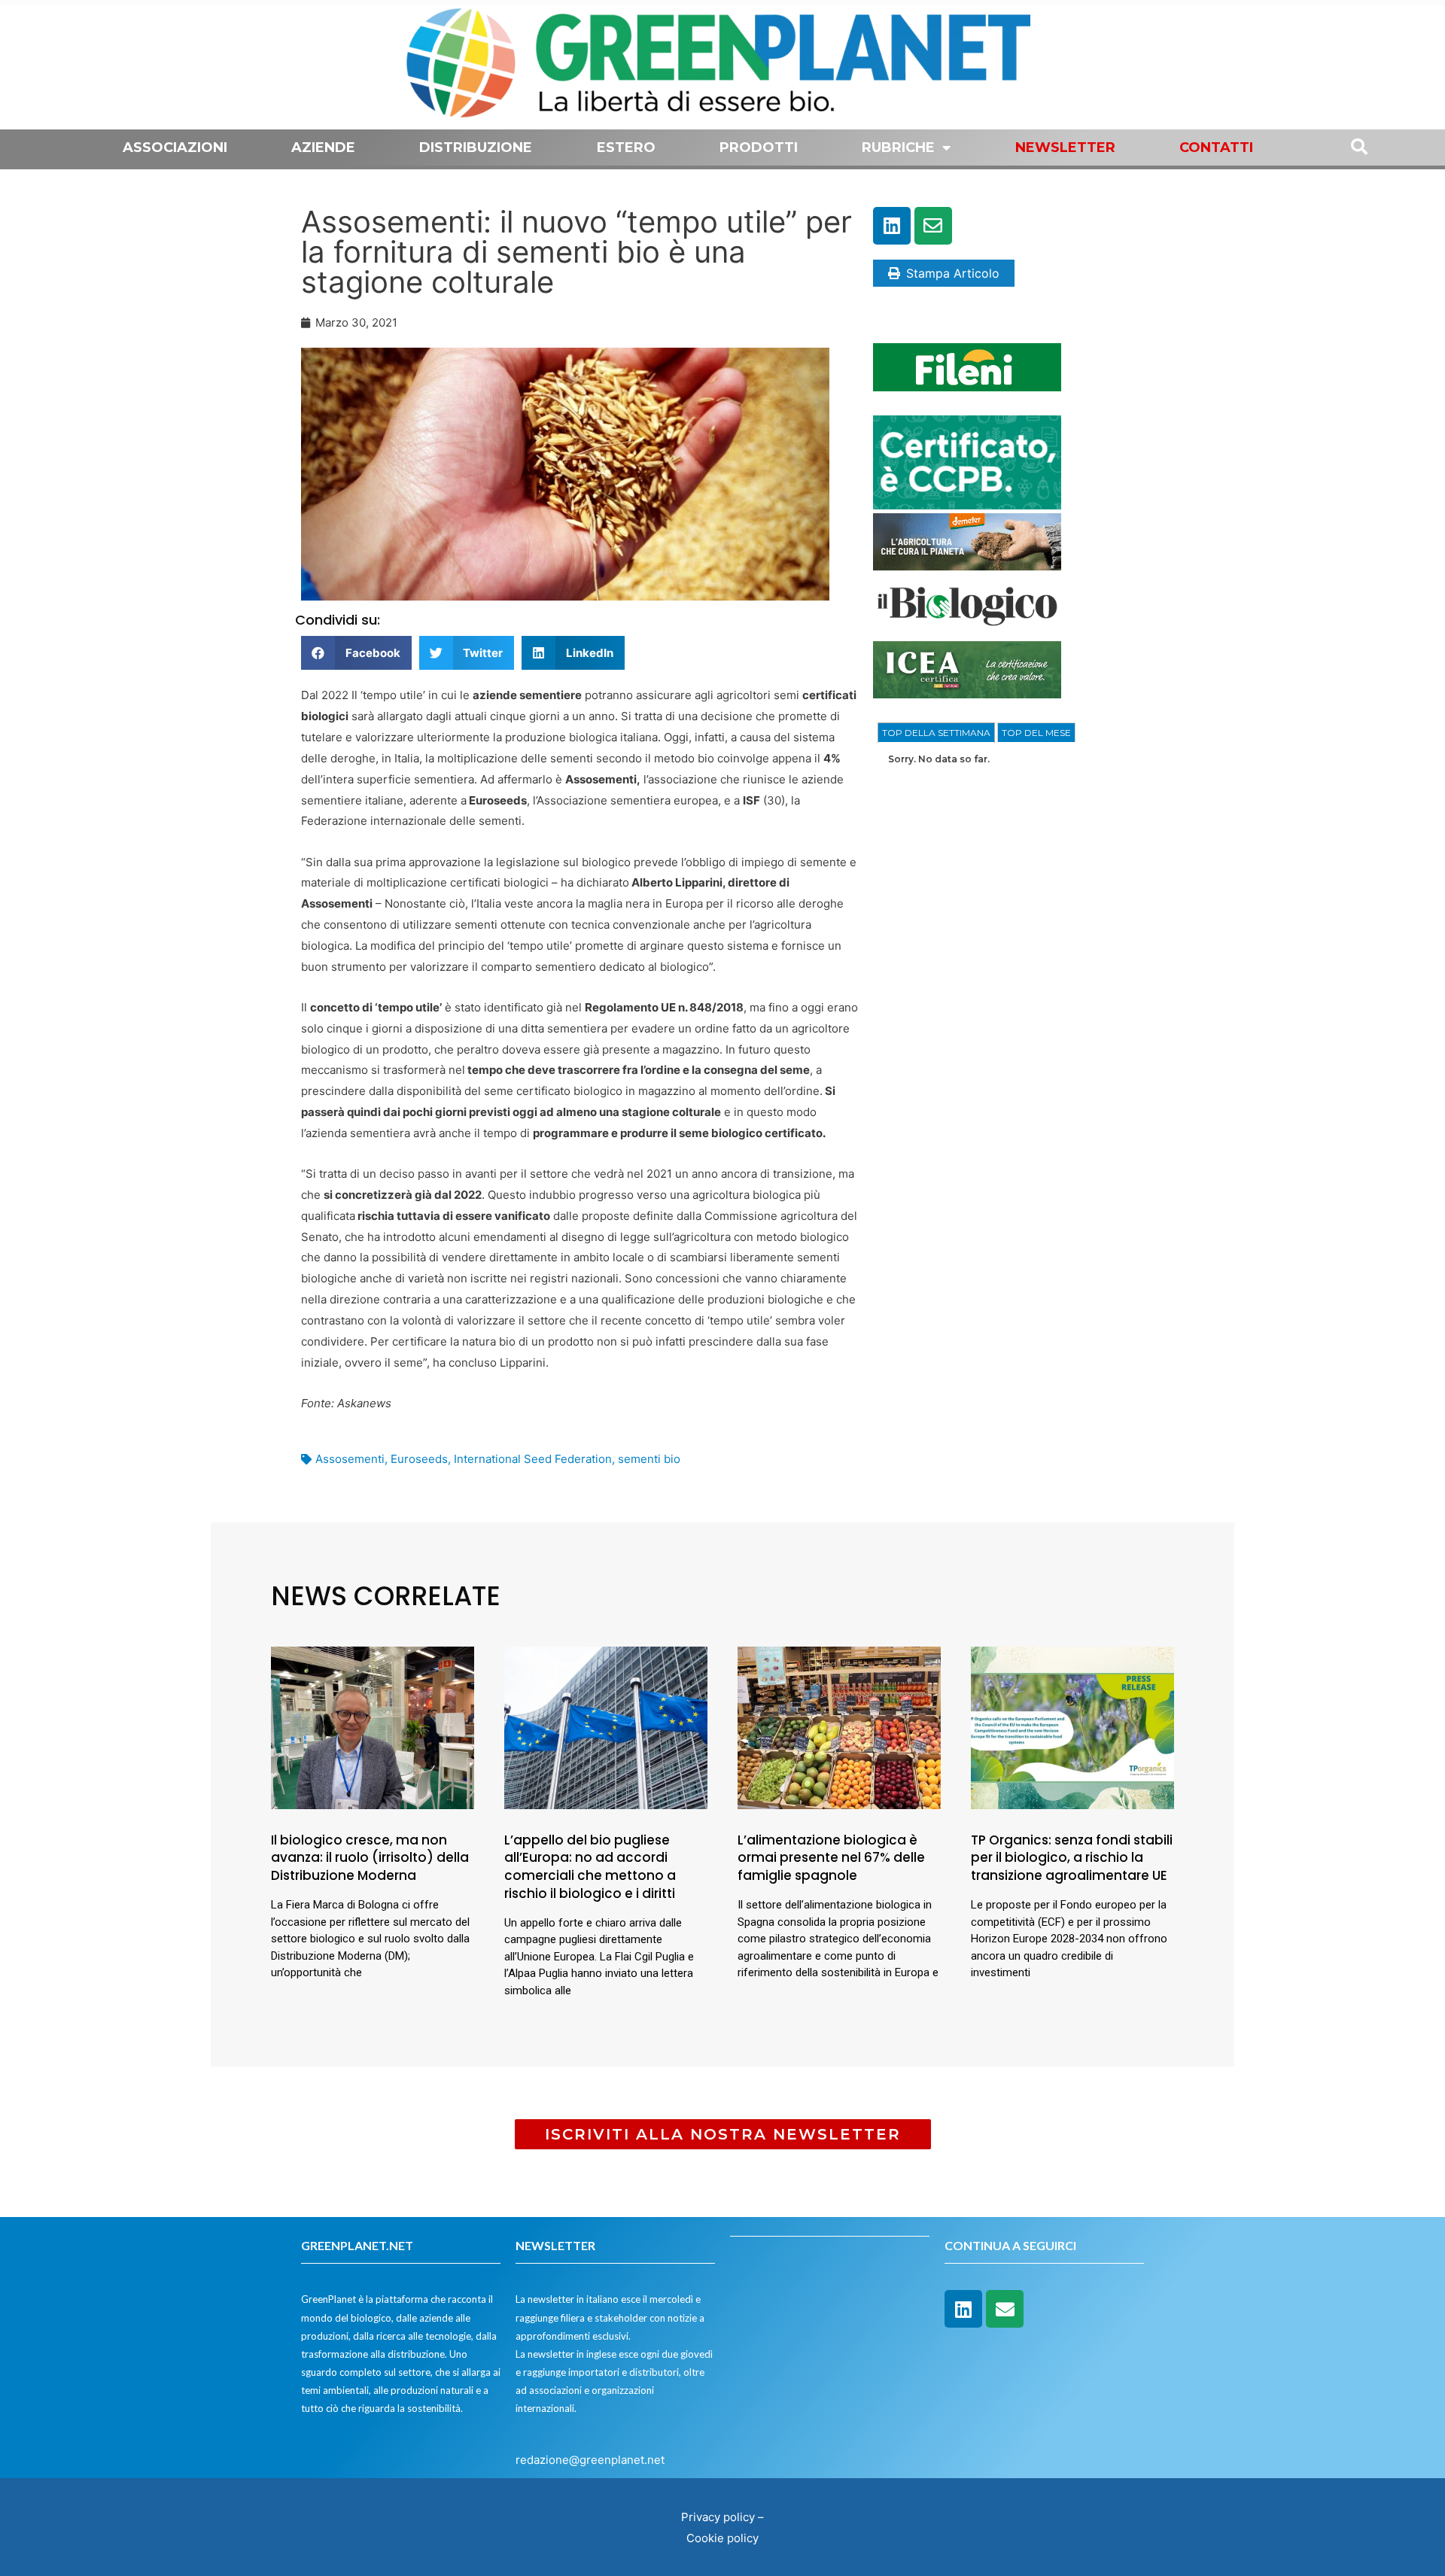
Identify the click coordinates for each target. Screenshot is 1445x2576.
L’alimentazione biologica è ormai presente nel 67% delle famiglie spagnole (831, 1858)
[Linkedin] (892, 226)
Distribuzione (476, 148)
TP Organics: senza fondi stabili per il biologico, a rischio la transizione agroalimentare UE (1072, 1858)
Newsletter (1065, 148)
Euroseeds (419, 1459)
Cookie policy (722, 2538)
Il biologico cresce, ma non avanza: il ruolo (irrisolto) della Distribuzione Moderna (370, 1858)
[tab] (936, 733)
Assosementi (350, 1459)
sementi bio (649, 1459)
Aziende (323, 148)
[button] (356, 653)
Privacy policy (718, 2517)
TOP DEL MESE (1036, 733)
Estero (626, 148)
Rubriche (898, 148)
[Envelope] (933, 226)
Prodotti (759, 148)
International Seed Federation (533, 1459)
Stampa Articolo (953, 273)
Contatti (1216, 148)
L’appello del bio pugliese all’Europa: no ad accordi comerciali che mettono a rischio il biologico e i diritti (590, 1867)
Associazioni (175, 148)
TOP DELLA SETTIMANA (936, 733)
